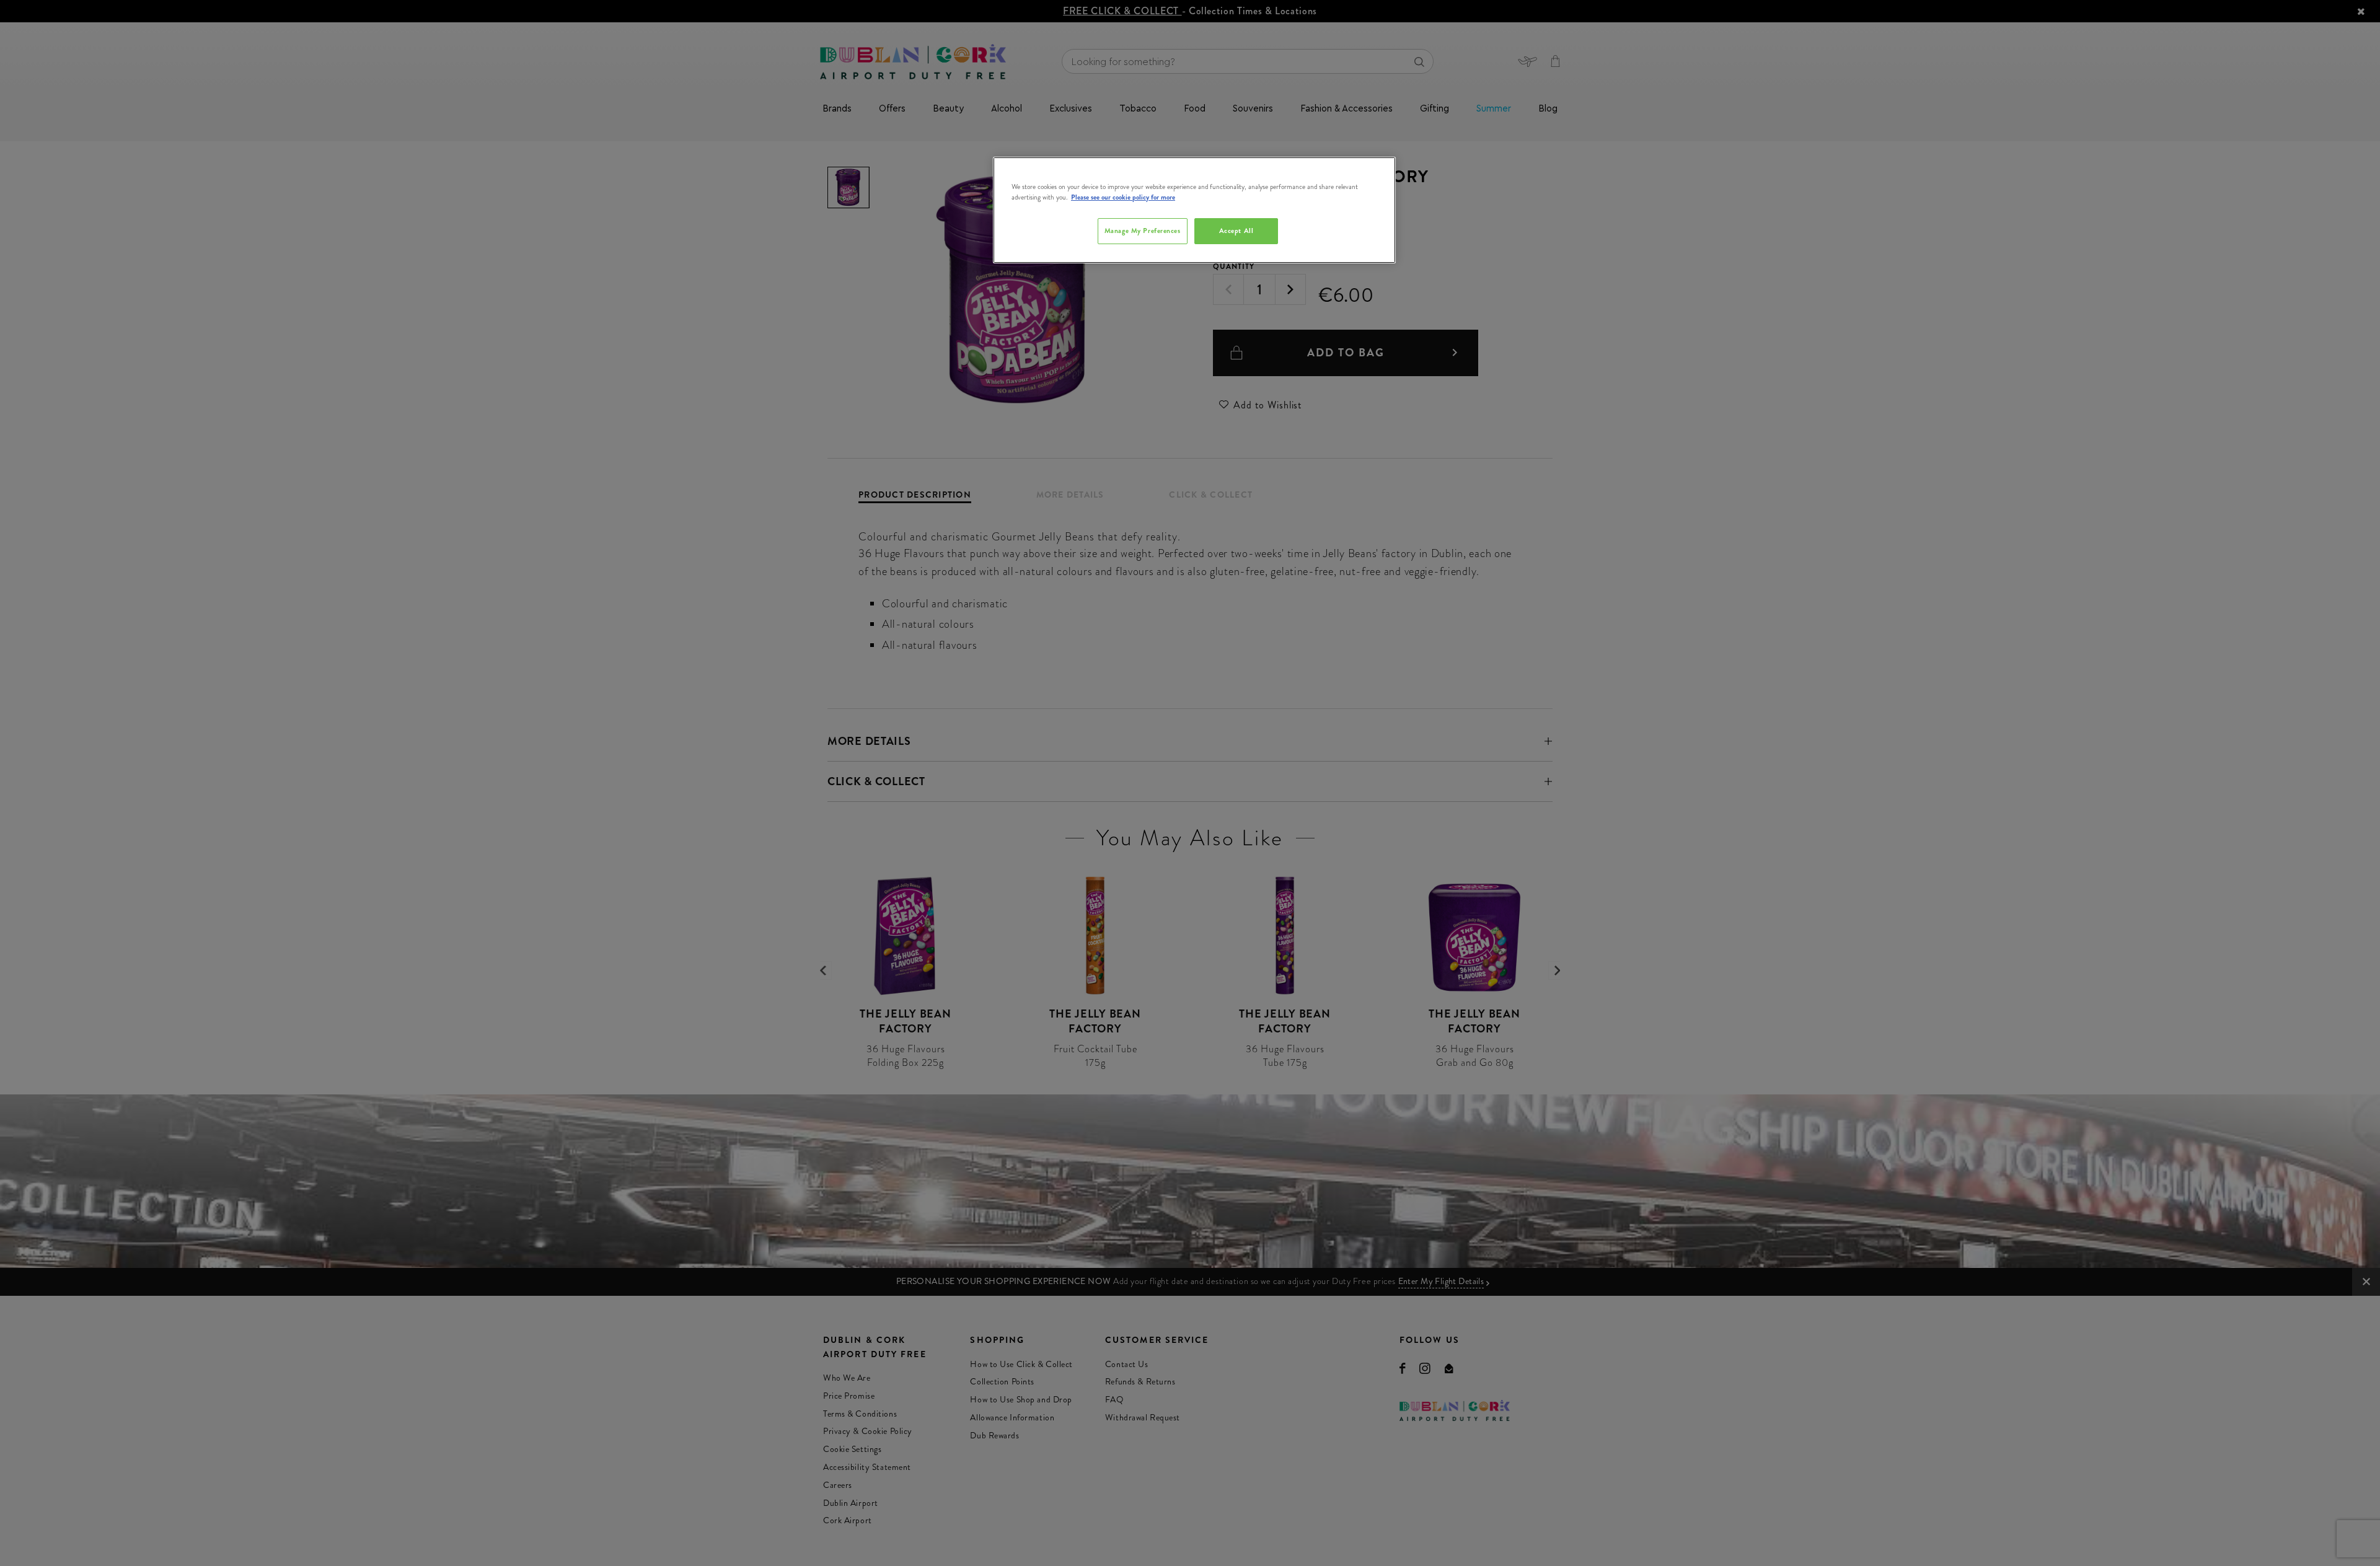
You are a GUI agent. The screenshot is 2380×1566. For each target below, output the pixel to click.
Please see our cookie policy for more (1123, 197)
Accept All (1236, 231)
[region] (1194, 210)
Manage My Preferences (1143, 231)
